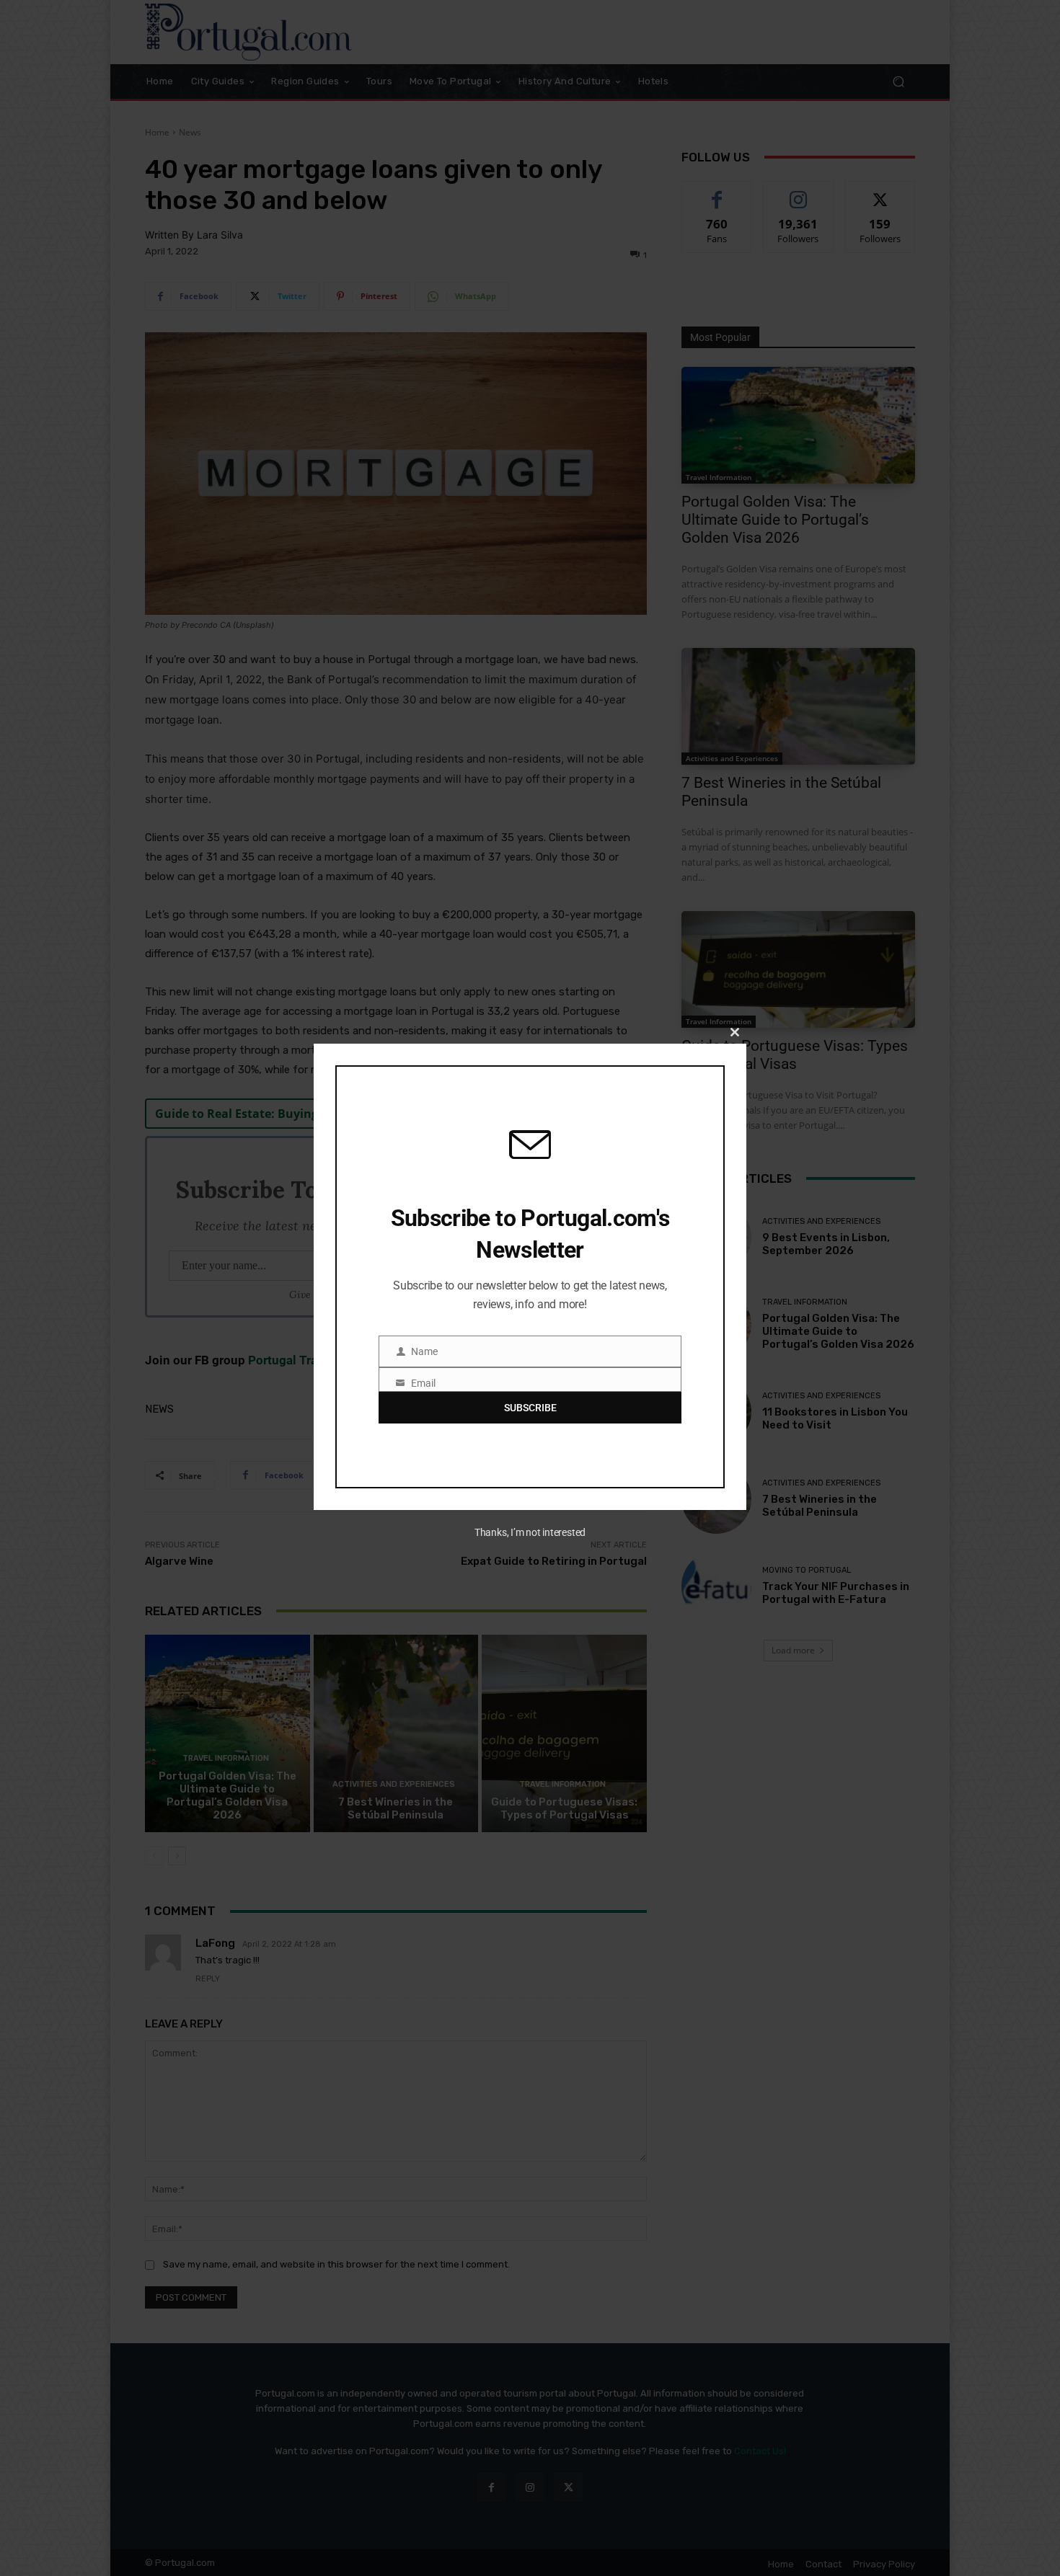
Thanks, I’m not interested (530, 1532)
